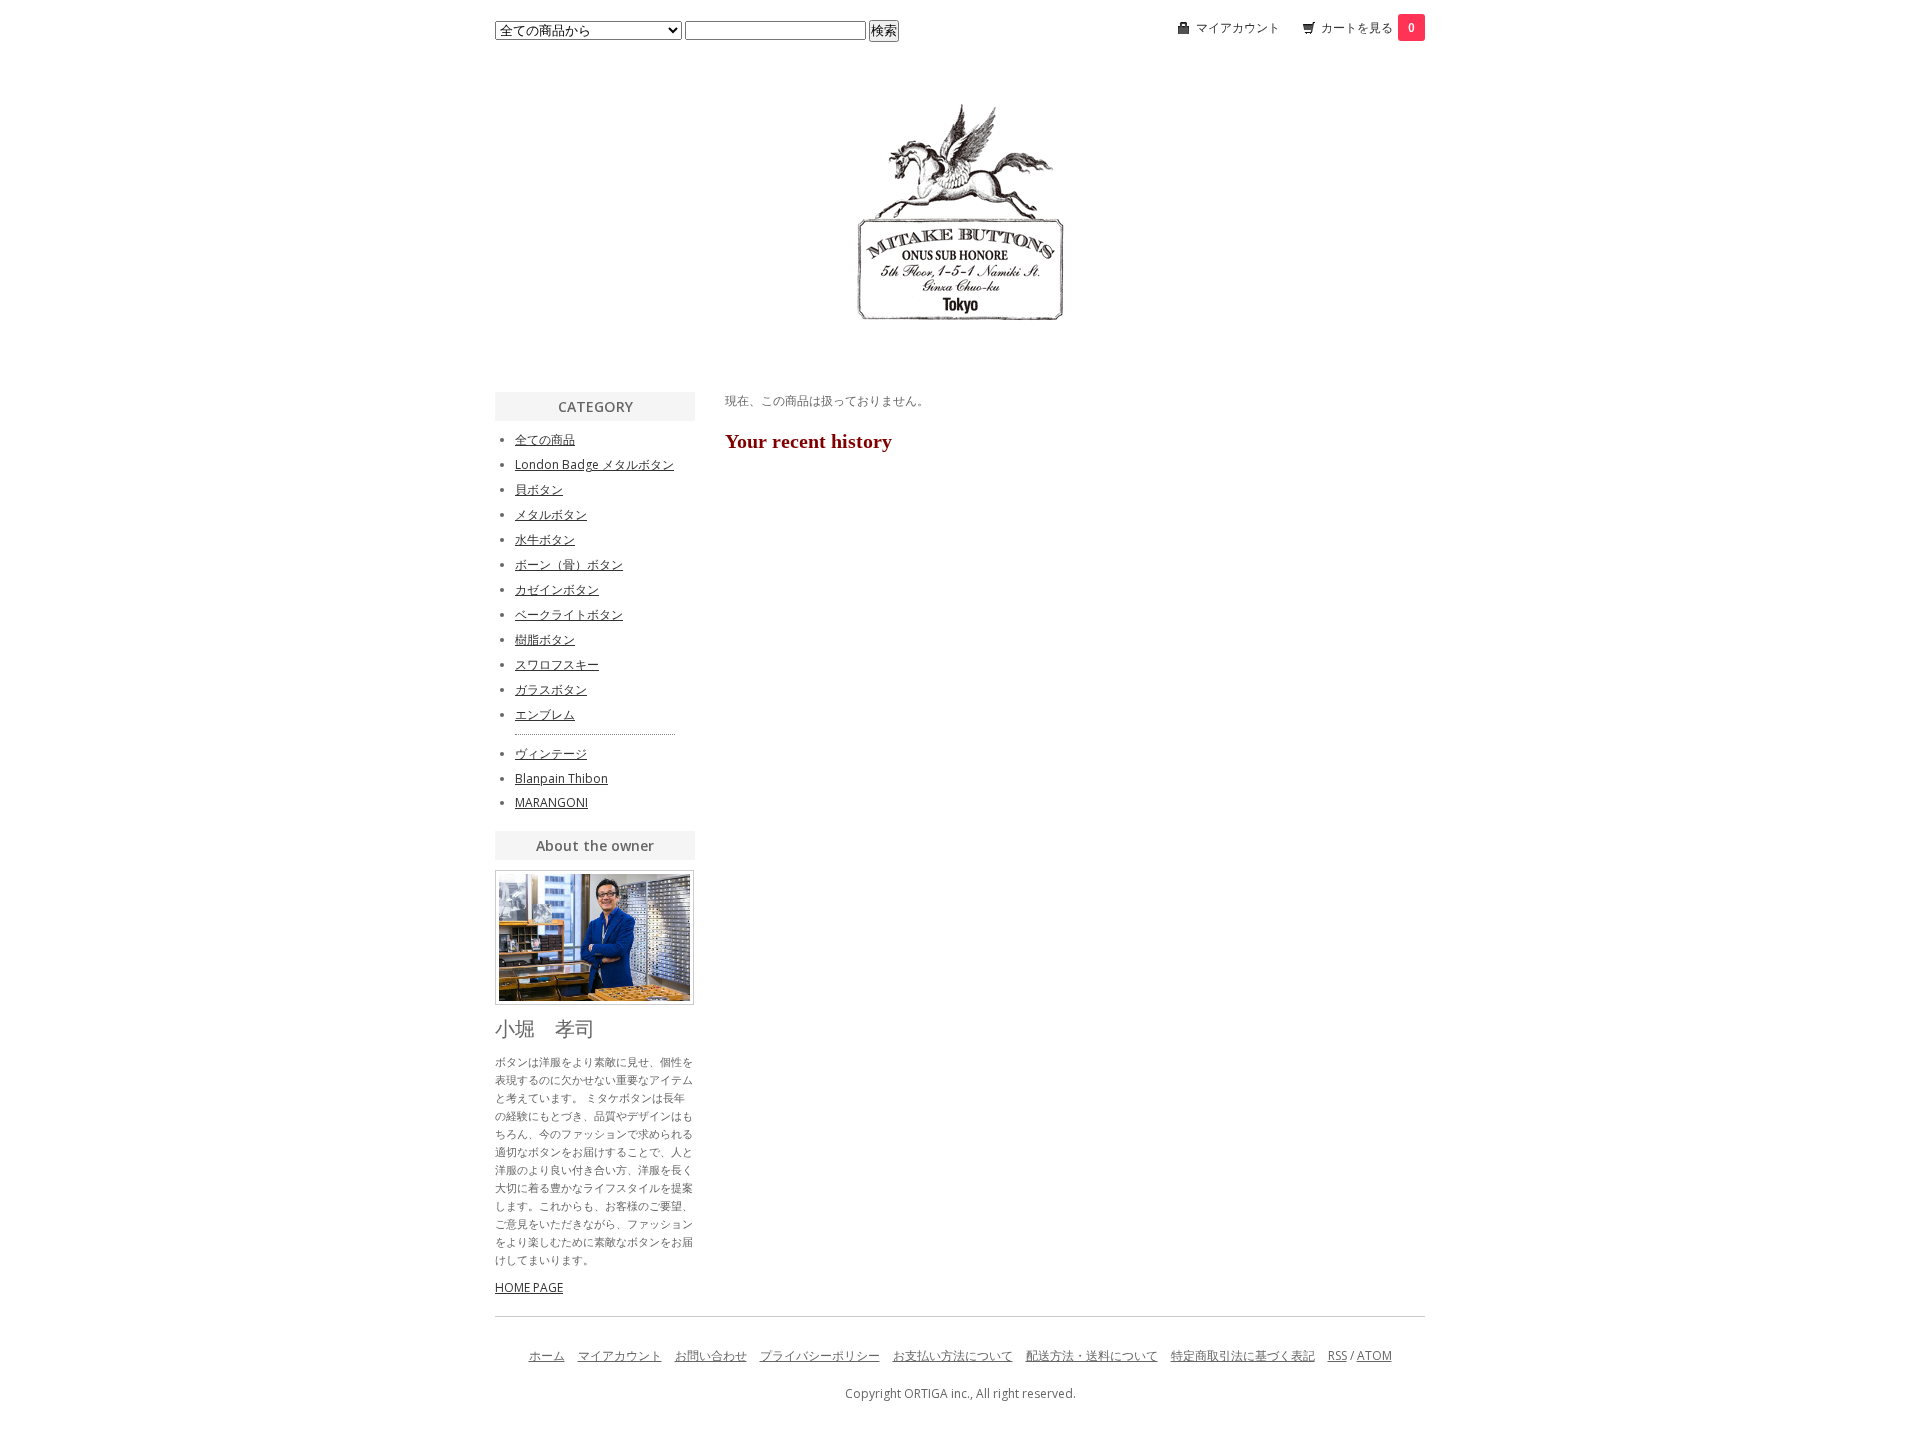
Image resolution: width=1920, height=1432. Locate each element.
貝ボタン (539, 489)
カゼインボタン (557, 589)
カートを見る (1368, 27)
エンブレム (545, 714)
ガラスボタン (551, 689)
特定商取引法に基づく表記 (1243, 1355)
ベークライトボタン (569, 614)
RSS (1337, 1355)
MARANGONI (551, 802)
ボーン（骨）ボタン (569, 564)
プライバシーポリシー (820, 1355)
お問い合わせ (711, 1355)
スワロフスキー (557, 664)
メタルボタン (551, 514)
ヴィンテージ (551, 753)
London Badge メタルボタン (594, 464)
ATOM (1374, 1355)
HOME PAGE (529, 1287)
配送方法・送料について (1092, 1355)
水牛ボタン (545, 539)
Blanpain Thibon (561, 778)
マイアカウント (1238, 27)
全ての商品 (545, 439)
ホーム (547, 1355)
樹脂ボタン (545, 639)
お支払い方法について (953, 1355)
